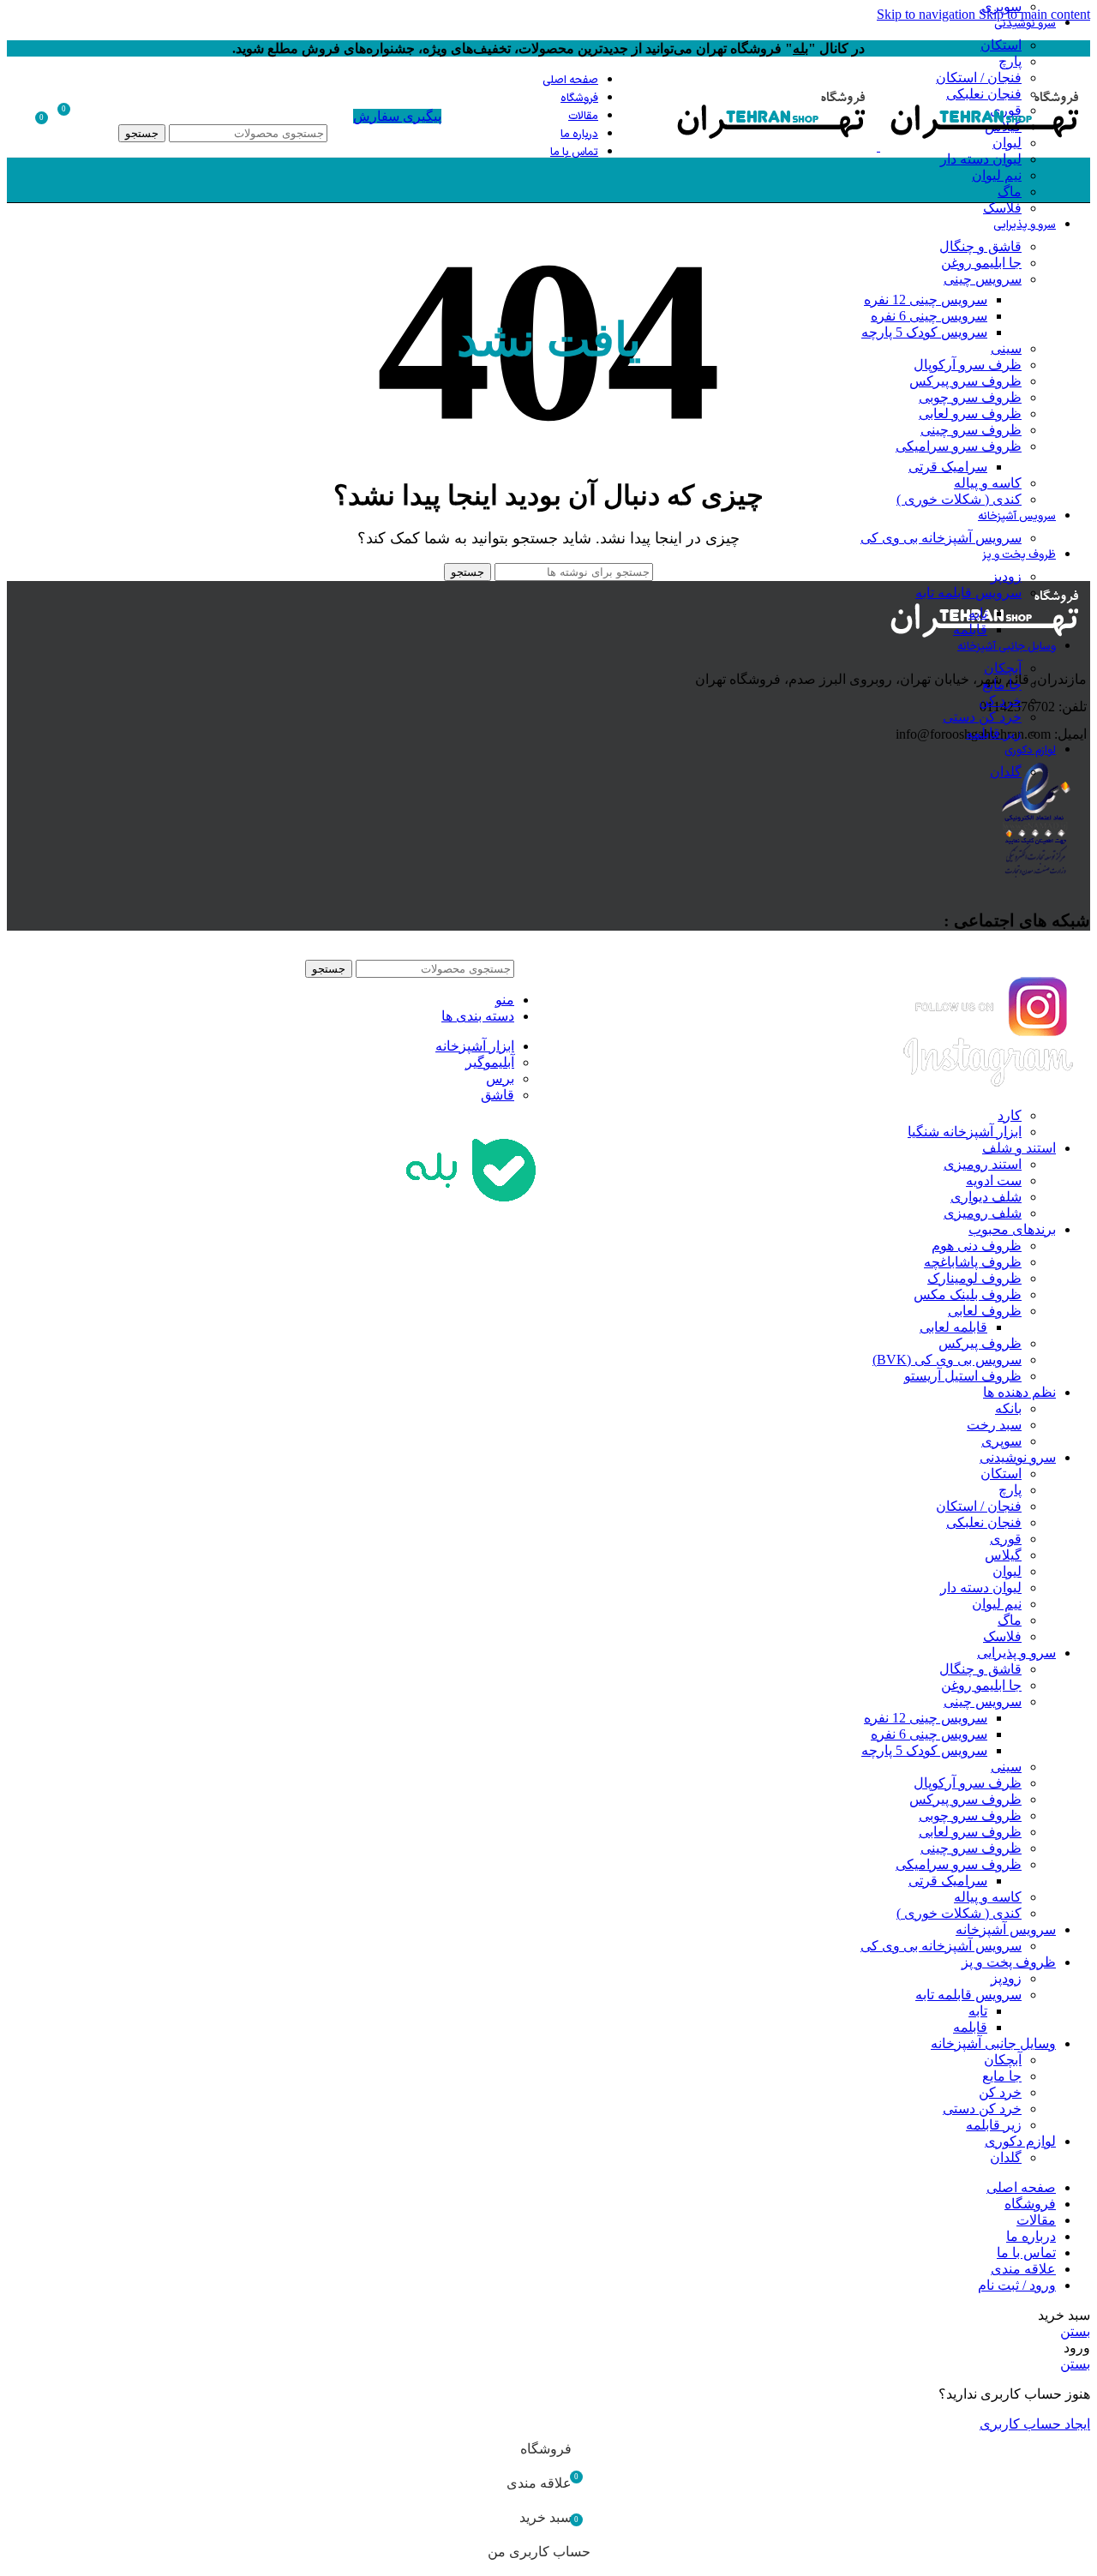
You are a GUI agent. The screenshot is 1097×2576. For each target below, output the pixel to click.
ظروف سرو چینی (971, 430)
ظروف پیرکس (980, 1343)
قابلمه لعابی (953, 1327)
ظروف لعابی (985, 1311)
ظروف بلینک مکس (968, 1294)
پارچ (1010, 61)
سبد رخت (994, 1425)
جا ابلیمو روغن (981, 263)
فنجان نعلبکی (984, 1522)
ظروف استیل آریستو (963, 1376)
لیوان (1007, 1571)
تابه (978, 613)
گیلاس (1003, 1555)
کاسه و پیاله (988, 483)
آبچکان (1003, 668)
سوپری (1001, 1441)
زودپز (1006, 576)
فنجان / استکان (979, 1506)
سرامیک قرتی (948, 467)
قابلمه (970, 629)
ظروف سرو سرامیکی (959, 446)
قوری (1006, 1539)
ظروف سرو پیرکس (965, 381)
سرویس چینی (983, 279)
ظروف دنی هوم (977, 1246)
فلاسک (1002, 208)
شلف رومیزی (983, 1213)
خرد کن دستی (982, 717)
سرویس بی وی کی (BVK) (947, 1360)
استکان (1001, 45)
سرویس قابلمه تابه (968, 593)
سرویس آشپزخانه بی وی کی (941, 538)
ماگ (1010, 192)
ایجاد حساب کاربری (1035, 2424)
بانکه (1008, 1408)
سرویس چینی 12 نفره (926, 300)
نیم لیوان (997, 175)
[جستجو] (223, 107)
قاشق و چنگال (980, 246)
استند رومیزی (983, 1164)
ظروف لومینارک (974, 1278)
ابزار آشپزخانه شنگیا (965, 1132)
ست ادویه (994, 1180)
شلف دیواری (986, 1197)
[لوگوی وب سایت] (983, 146)
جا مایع (1002, 684)
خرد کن (1000, 701)
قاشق (498, 1095)
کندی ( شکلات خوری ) (959, 499)
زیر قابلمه (994, 733)
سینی (1006, 348)
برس (500, 1078)
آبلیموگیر (490, 1062)
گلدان (1006, 772)
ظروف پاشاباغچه (973, 1262)
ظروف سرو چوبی (970, 397)
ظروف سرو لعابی (970, 413)
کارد (1010, 1115)
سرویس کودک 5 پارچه (924, 332)
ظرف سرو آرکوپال (968, 365)
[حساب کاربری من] (103, 116)
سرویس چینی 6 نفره (929, 316)
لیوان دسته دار (981, 159)
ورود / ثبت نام (1017, 2285)
